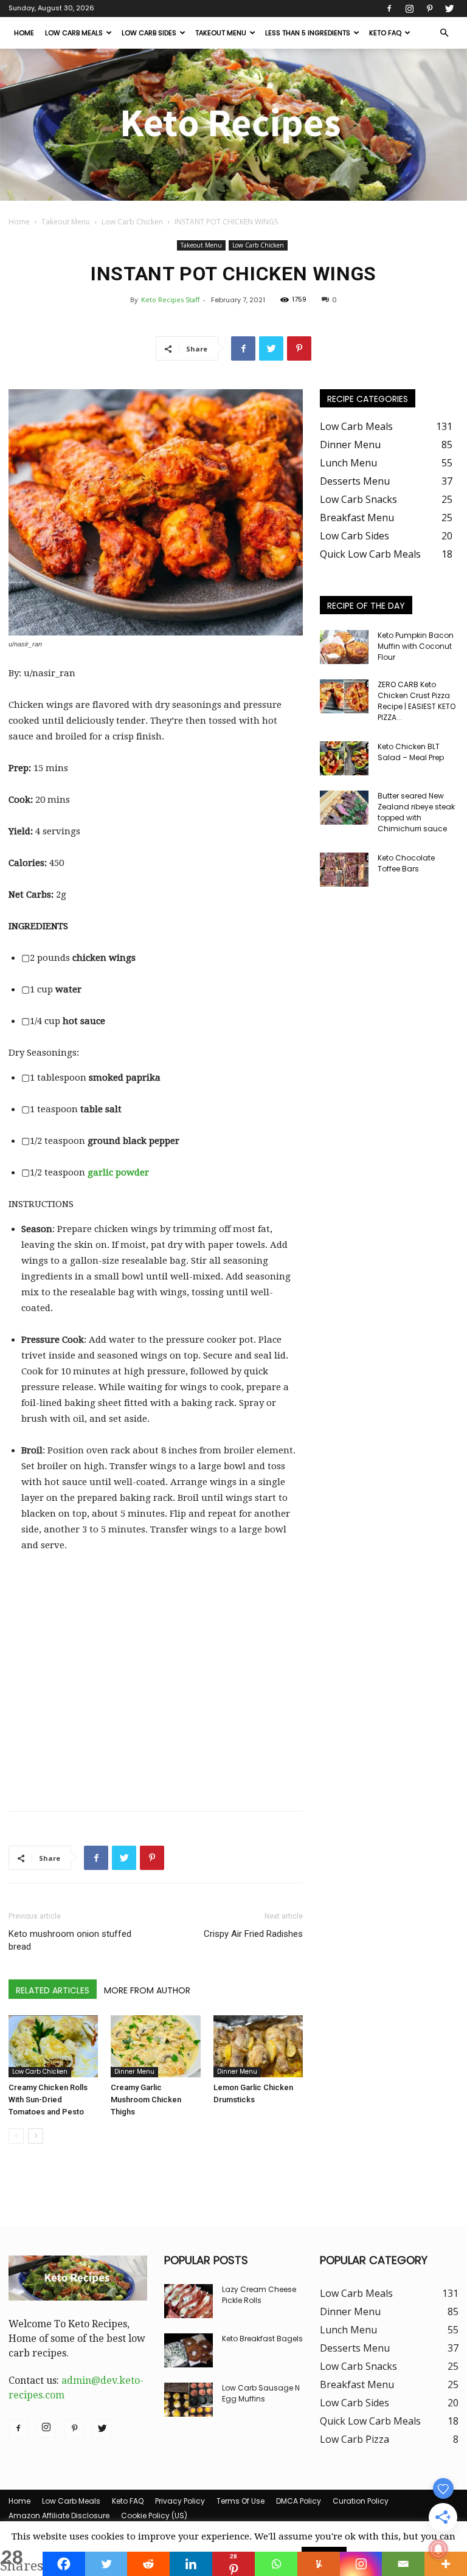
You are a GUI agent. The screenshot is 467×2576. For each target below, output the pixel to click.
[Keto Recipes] (233, 125)
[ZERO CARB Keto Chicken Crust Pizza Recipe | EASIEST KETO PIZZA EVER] (344, 696)
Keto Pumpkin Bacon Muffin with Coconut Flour (416, 646)
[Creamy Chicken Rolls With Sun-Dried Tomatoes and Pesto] (53, 2046)
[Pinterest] (429, 9)
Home (24, 33)
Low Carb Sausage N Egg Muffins (261, 2393)
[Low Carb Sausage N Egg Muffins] (189, 2400)
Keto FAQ (385, 33)
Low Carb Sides (149, 33)
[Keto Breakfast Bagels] (189, 2350)
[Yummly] (319, 2564)
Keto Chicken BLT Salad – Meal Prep (411, 752)
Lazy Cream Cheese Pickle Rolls (259, 2295)
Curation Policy (361, 2501)
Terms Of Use (240, 2501)
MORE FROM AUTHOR (147, 1990)
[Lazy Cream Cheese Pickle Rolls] (189, 2301)
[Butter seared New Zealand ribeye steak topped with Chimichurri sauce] (344, 808)
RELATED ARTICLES (53, 1990)
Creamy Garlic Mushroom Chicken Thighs (146, 2100)
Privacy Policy (180, 2501)
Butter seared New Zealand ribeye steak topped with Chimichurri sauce (416, 812)
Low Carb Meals (74, 33)
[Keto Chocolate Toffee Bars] (344, 870)
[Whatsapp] (276, 2564)
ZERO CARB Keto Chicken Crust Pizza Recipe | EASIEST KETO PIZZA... (417, 701)
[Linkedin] (191, 2564)
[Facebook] (389, 9)
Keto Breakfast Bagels (262, 2339)
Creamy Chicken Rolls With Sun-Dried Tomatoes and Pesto (48, 2100)
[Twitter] (449, 9)
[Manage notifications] (438, 2549)
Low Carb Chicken (132, 222)
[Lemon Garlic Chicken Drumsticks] (258, 2046)
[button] (444, 33)
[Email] (403, 2564)
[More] (446, 2564)
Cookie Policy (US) (154, 2515)
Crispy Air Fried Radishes (253, 1934)
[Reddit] (148, 2564)
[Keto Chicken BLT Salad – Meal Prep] (344, 758)
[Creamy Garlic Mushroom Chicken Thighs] (155, 2046)
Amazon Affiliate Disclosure (59, 2515)
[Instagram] (409, 9)
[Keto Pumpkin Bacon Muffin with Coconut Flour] (344, 647)
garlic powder (118, 1172)
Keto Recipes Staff (170, 299)
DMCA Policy (299, 2501)
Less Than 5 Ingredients (308, 33)
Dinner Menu (134, 2072)
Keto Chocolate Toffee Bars (406, 863)
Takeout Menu (221, 33)
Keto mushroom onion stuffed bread (70, 1940)
